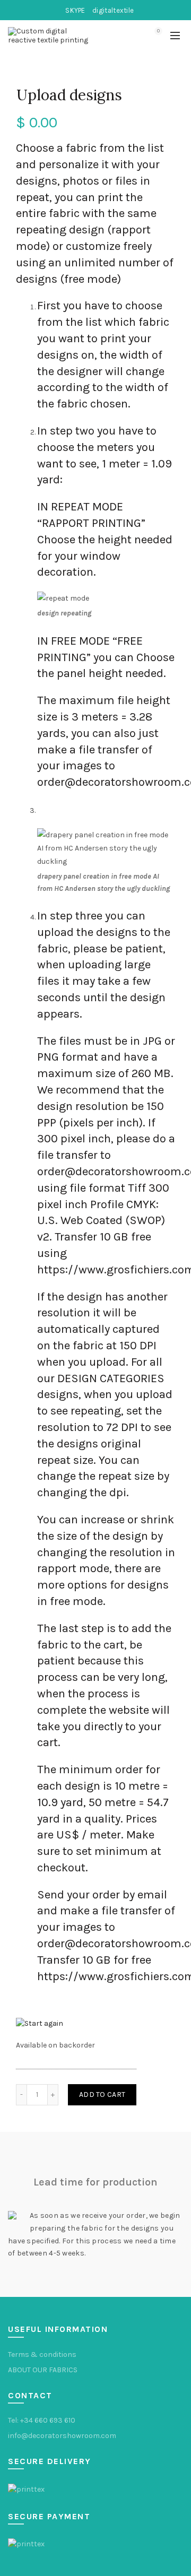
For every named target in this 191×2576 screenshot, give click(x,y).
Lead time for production (95, 2182)
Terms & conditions (42, 2354)
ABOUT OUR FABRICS (43, 2370)
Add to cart (102, 2094)
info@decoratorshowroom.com (62, 2436)
